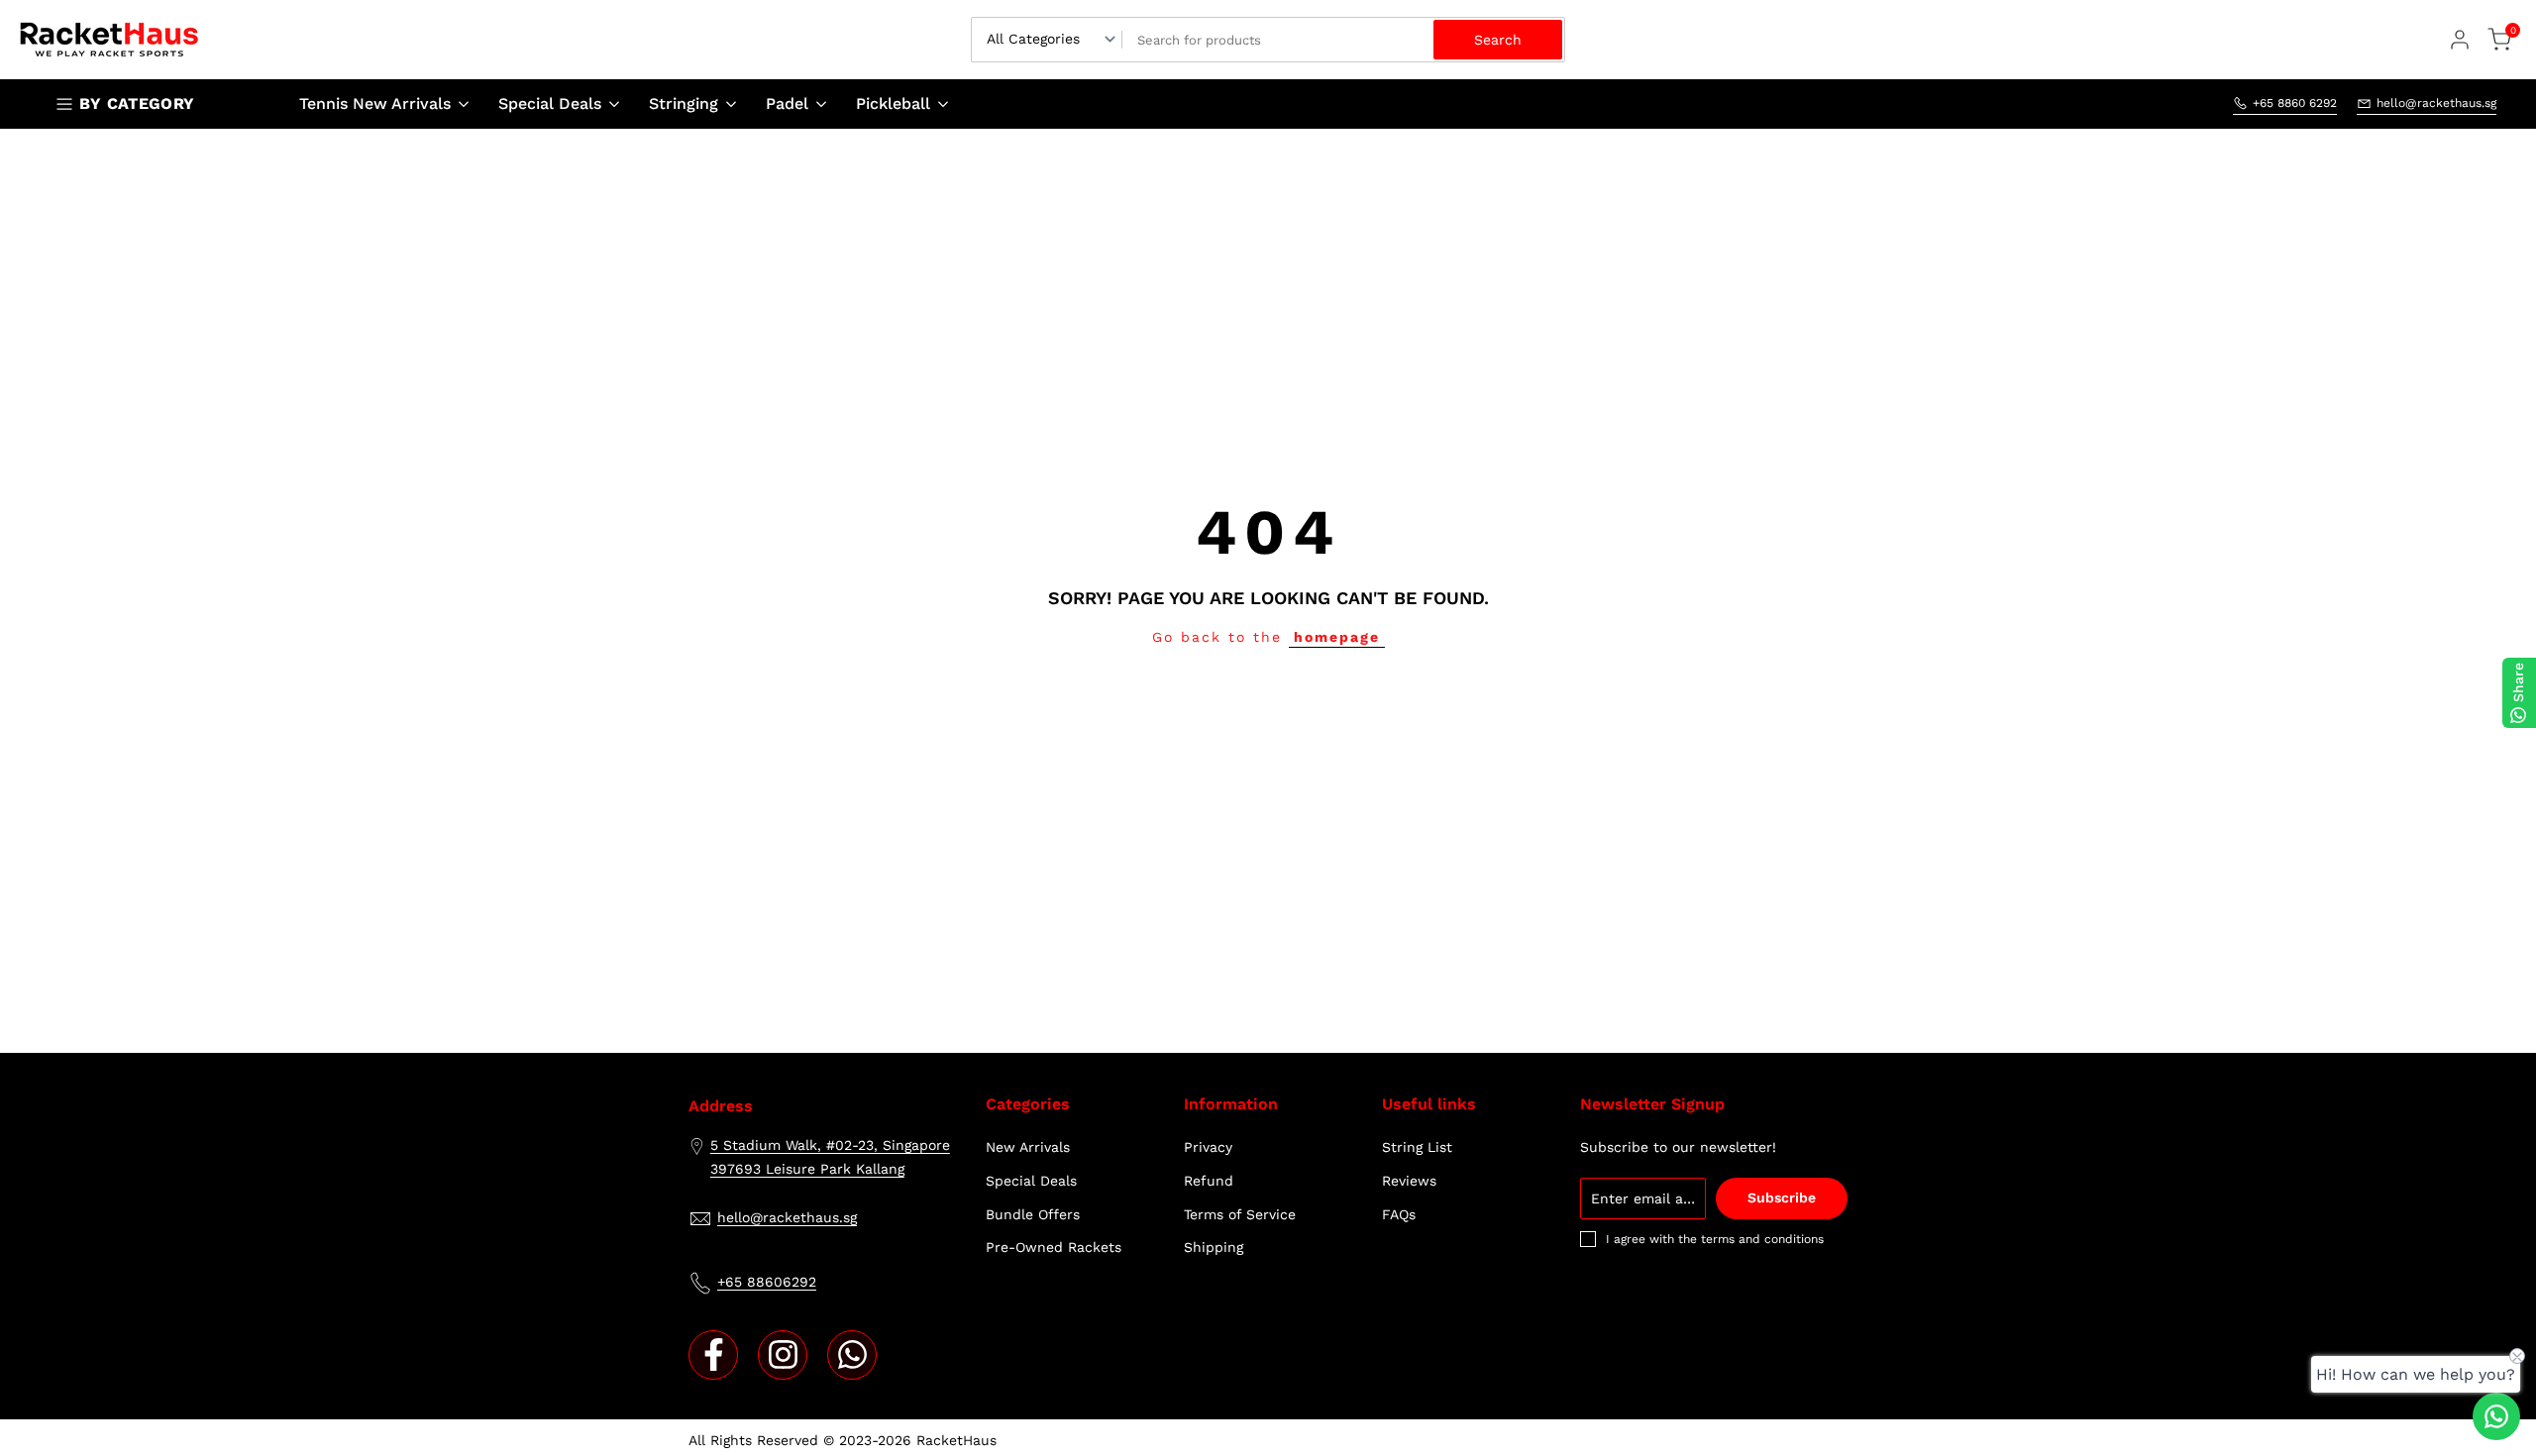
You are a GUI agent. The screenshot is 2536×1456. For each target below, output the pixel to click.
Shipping (1214, 1247)
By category (137, 104)
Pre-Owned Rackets (1054, 1247)
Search (1498, 40)
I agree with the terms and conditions (1715, 1239)
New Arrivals (1028, 1147)
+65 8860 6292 (2295, 103)
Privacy (1208, 1147)
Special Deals (1031, 1181)
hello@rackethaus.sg (2436, 103)
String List (1417, 1147)
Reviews (1409, 1181)
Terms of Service (1240, 1214)
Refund (1209, 1181)
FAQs (1399, 1214)
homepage (1337, 637)
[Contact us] (2496, 1416)
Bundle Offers (1033, 1214)
